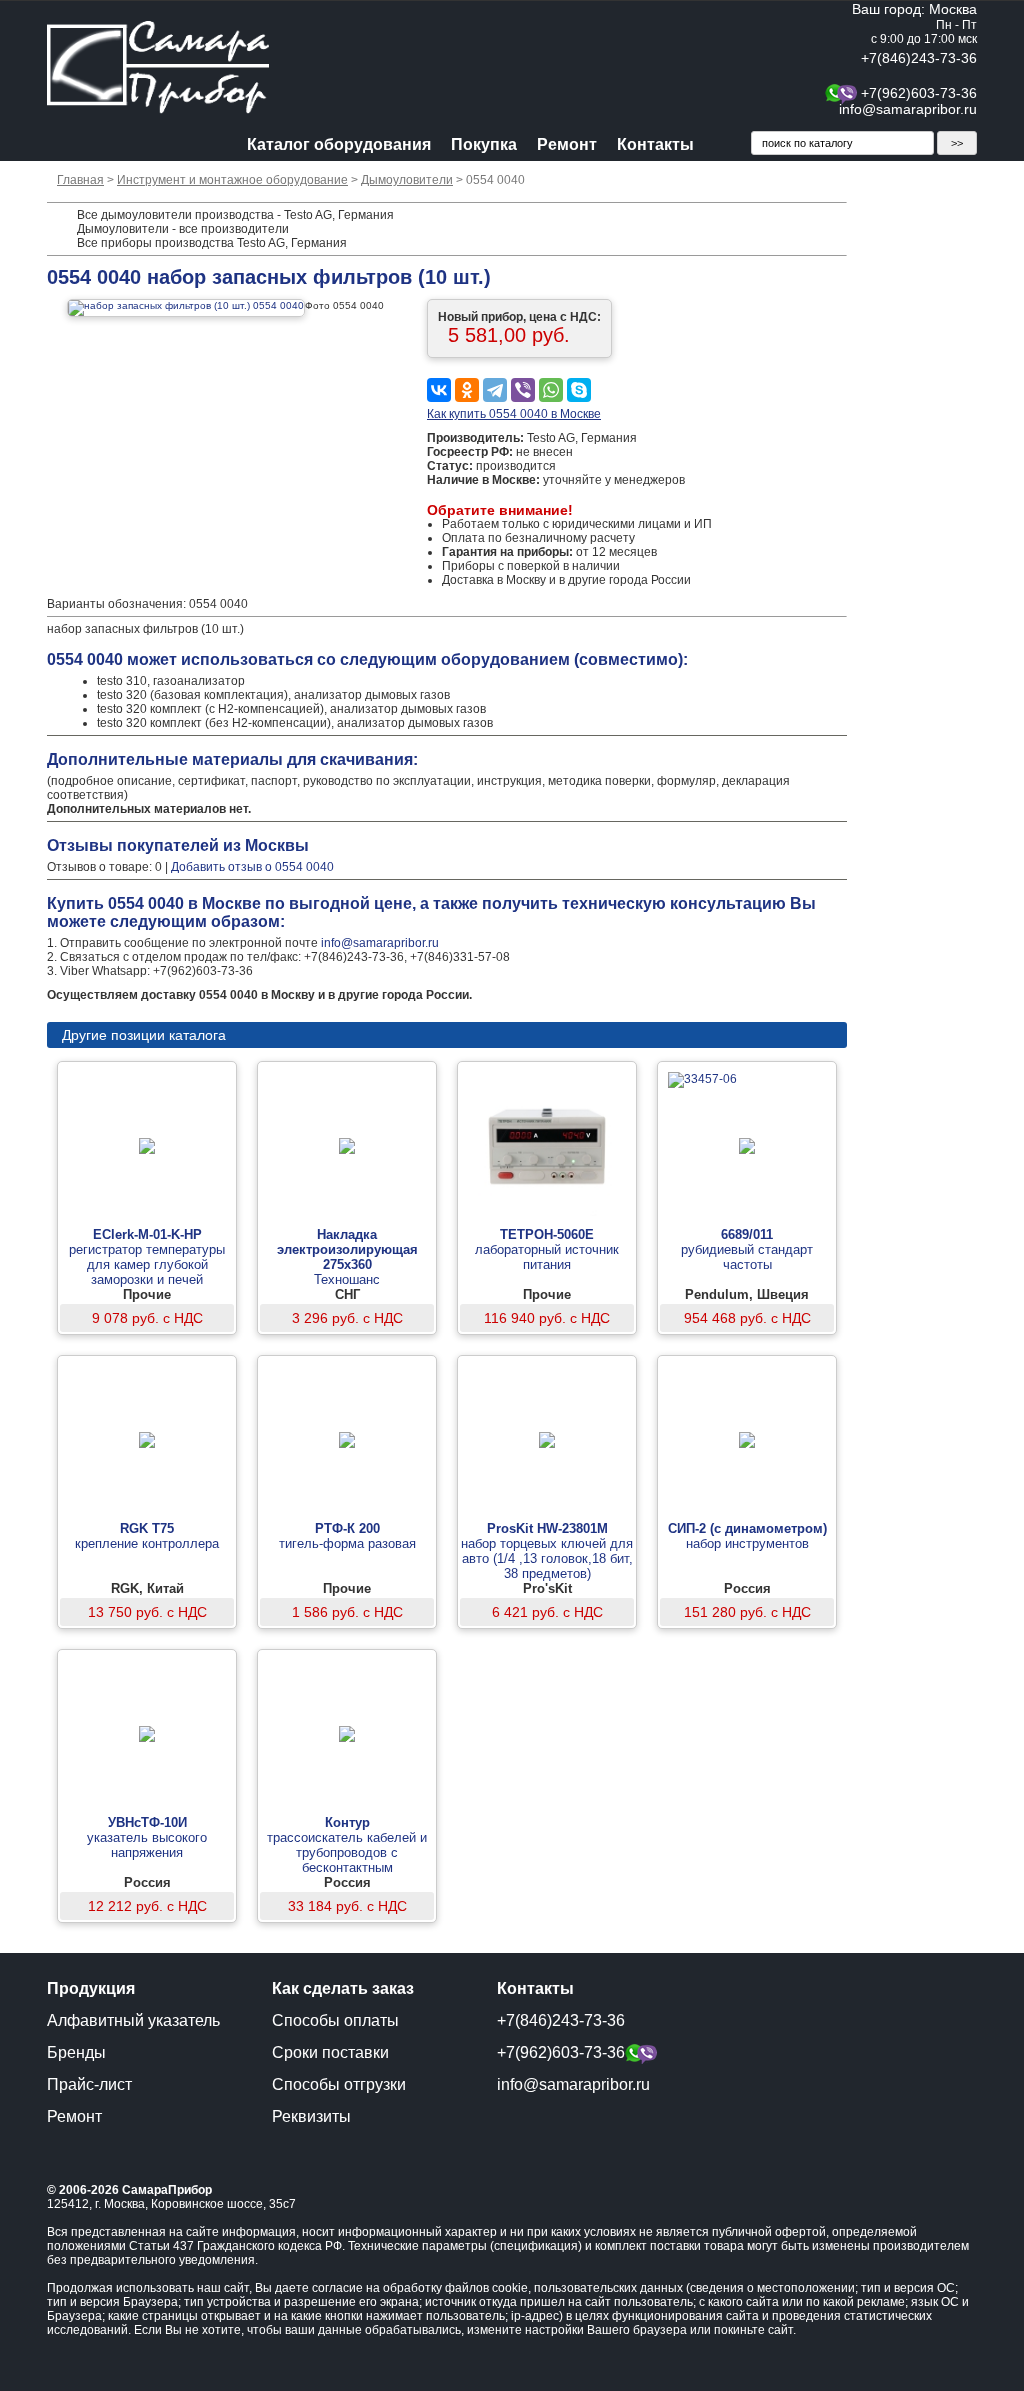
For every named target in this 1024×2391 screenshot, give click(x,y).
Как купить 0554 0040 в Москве (514, 414)
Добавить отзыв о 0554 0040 (252, 867)
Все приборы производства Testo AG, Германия (212, 243)
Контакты (655, 144)
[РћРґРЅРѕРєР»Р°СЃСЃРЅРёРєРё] (467, 390)
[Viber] (523, 390)
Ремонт (567, 144)
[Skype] (579, 390)
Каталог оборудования (339, 144)
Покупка (484, 144)
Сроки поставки (330, 2052)
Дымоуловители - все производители (183, 229)
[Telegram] (495, 390)
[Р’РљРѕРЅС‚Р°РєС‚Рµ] (439, 390)
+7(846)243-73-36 (919, 58)
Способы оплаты (335, 2020)
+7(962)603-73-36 (919, 93)
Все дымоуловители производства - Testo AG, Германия (235, 215)
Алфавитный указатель (133, 2020)
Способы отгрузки (339, 2084)
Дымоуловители (407, 180)
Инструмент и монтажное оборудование (232, 180)
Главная (80, 180)
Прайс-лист (89, 2084)
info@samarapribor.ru (908, 109)
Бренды (76, 2052)
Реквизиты (311, 2116)
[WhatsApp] (551, 390)
